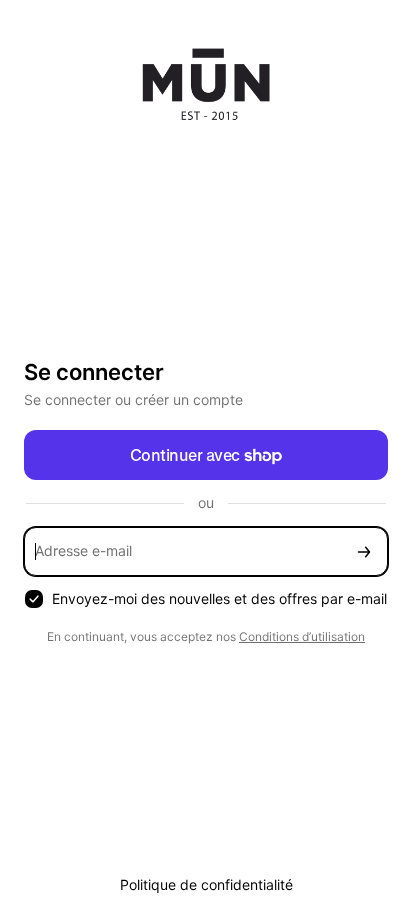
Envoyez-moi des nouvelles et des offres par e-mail (219, 598)
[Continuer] (364, 551)
